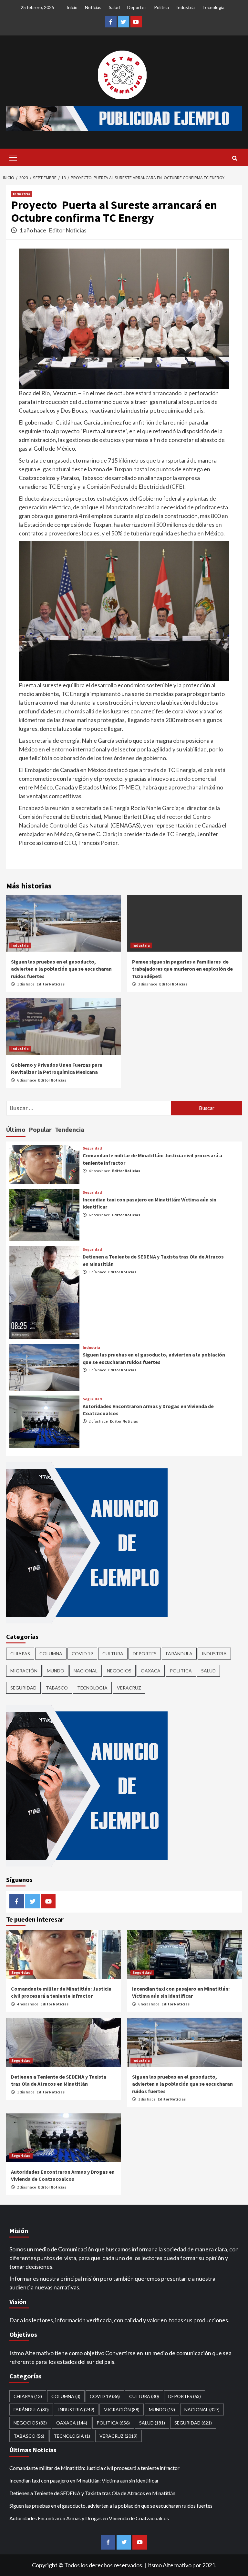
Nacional (86, 1671)
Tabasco (57, 1688)
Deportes (137, 7)
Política (161, 7)
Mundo (56, 1671)
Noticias (93, 7)
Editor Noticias (68, 230)
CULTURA (113, 1654)
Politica (181, 1671)
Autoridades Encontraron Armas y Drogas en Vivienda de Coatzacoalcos (89, 2518)
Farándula (179, 1654)
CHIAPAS (20, 1654)
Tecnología (213, 7)
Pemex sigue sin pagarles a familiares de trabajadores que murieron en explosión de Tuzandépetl (182, 969)
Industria (186, 7)
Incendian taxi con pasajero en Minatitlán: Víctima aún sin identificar (84, 2480)
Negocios (119, 1671)
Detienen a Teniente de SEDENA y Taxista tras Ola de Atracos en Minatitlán (92, 2493)
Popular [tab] (40, 1129)
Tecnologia (92, 1688)
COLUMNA (51, 1654)
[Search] (235, 158)
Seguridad (92, 1148)
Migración (24, 1671)
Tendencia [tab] (70, 1129)
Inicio (72, 7)
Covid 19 (82, 1654)
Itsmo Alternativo (169, 2565)
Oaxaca (151, 1671)
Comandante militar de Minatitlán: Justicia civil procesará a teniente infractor (94, 2468)
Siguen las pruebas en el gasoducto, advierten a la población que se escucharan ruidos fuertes (61, 969)
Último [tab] (16, 1129)
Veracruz (129, 1688)
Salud (114, 7)
